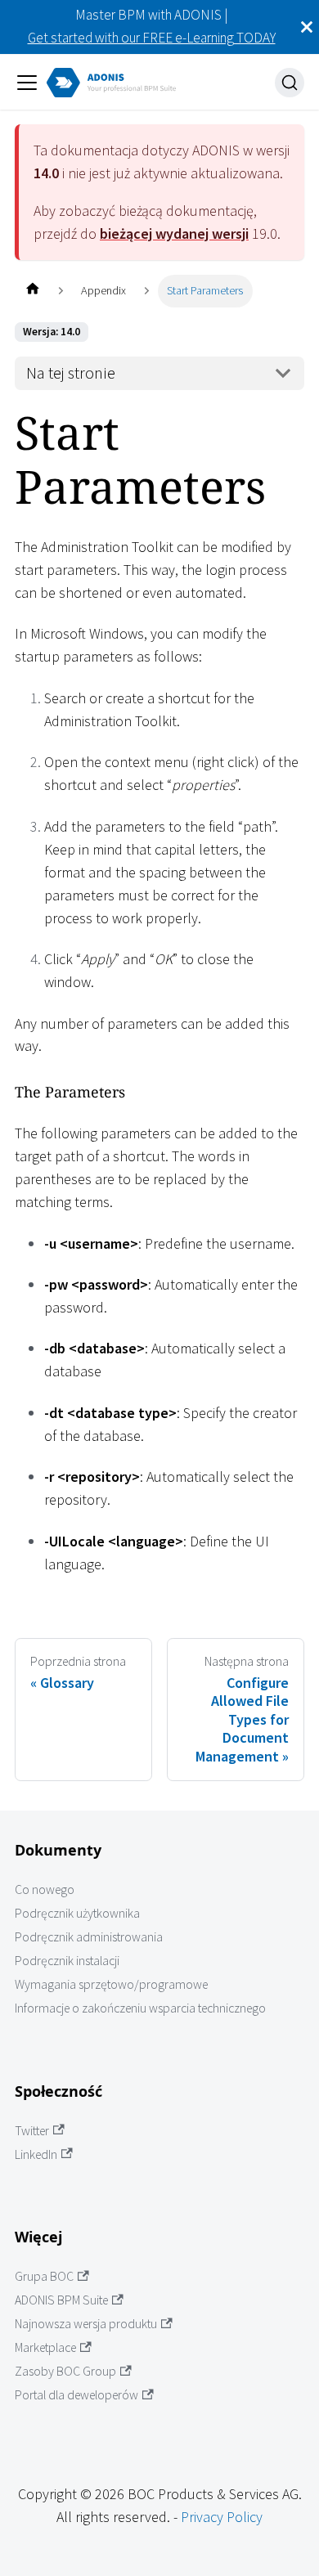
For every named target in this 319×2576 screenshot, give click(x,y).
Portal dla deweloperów (76, 2395)
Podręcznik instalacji (67, 1961)
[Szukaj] (290, 83)
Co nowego (45, 1889)
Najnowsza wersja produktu (86, 2324)
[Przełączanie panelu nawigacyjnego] (27, 83)
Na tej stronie (71, 373)
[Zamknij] (307, 27)
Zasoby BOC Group (65, 2371)
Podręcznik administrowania (89, 1937)
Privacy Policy (222, 2517)
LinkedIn (36, 2154)
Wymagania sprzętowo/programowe (111, 1984)
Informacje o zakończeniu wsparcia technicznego (140, 2008)
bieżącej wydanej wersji (174, 233)
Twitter (32, 2131)
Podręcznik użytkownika (77, 1913)
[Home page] (32, 291)
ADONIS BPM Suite (61, 2300)
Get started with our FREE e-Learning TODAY (152, 38)
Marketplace (45, 2347)
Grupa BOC (44, 2276)
